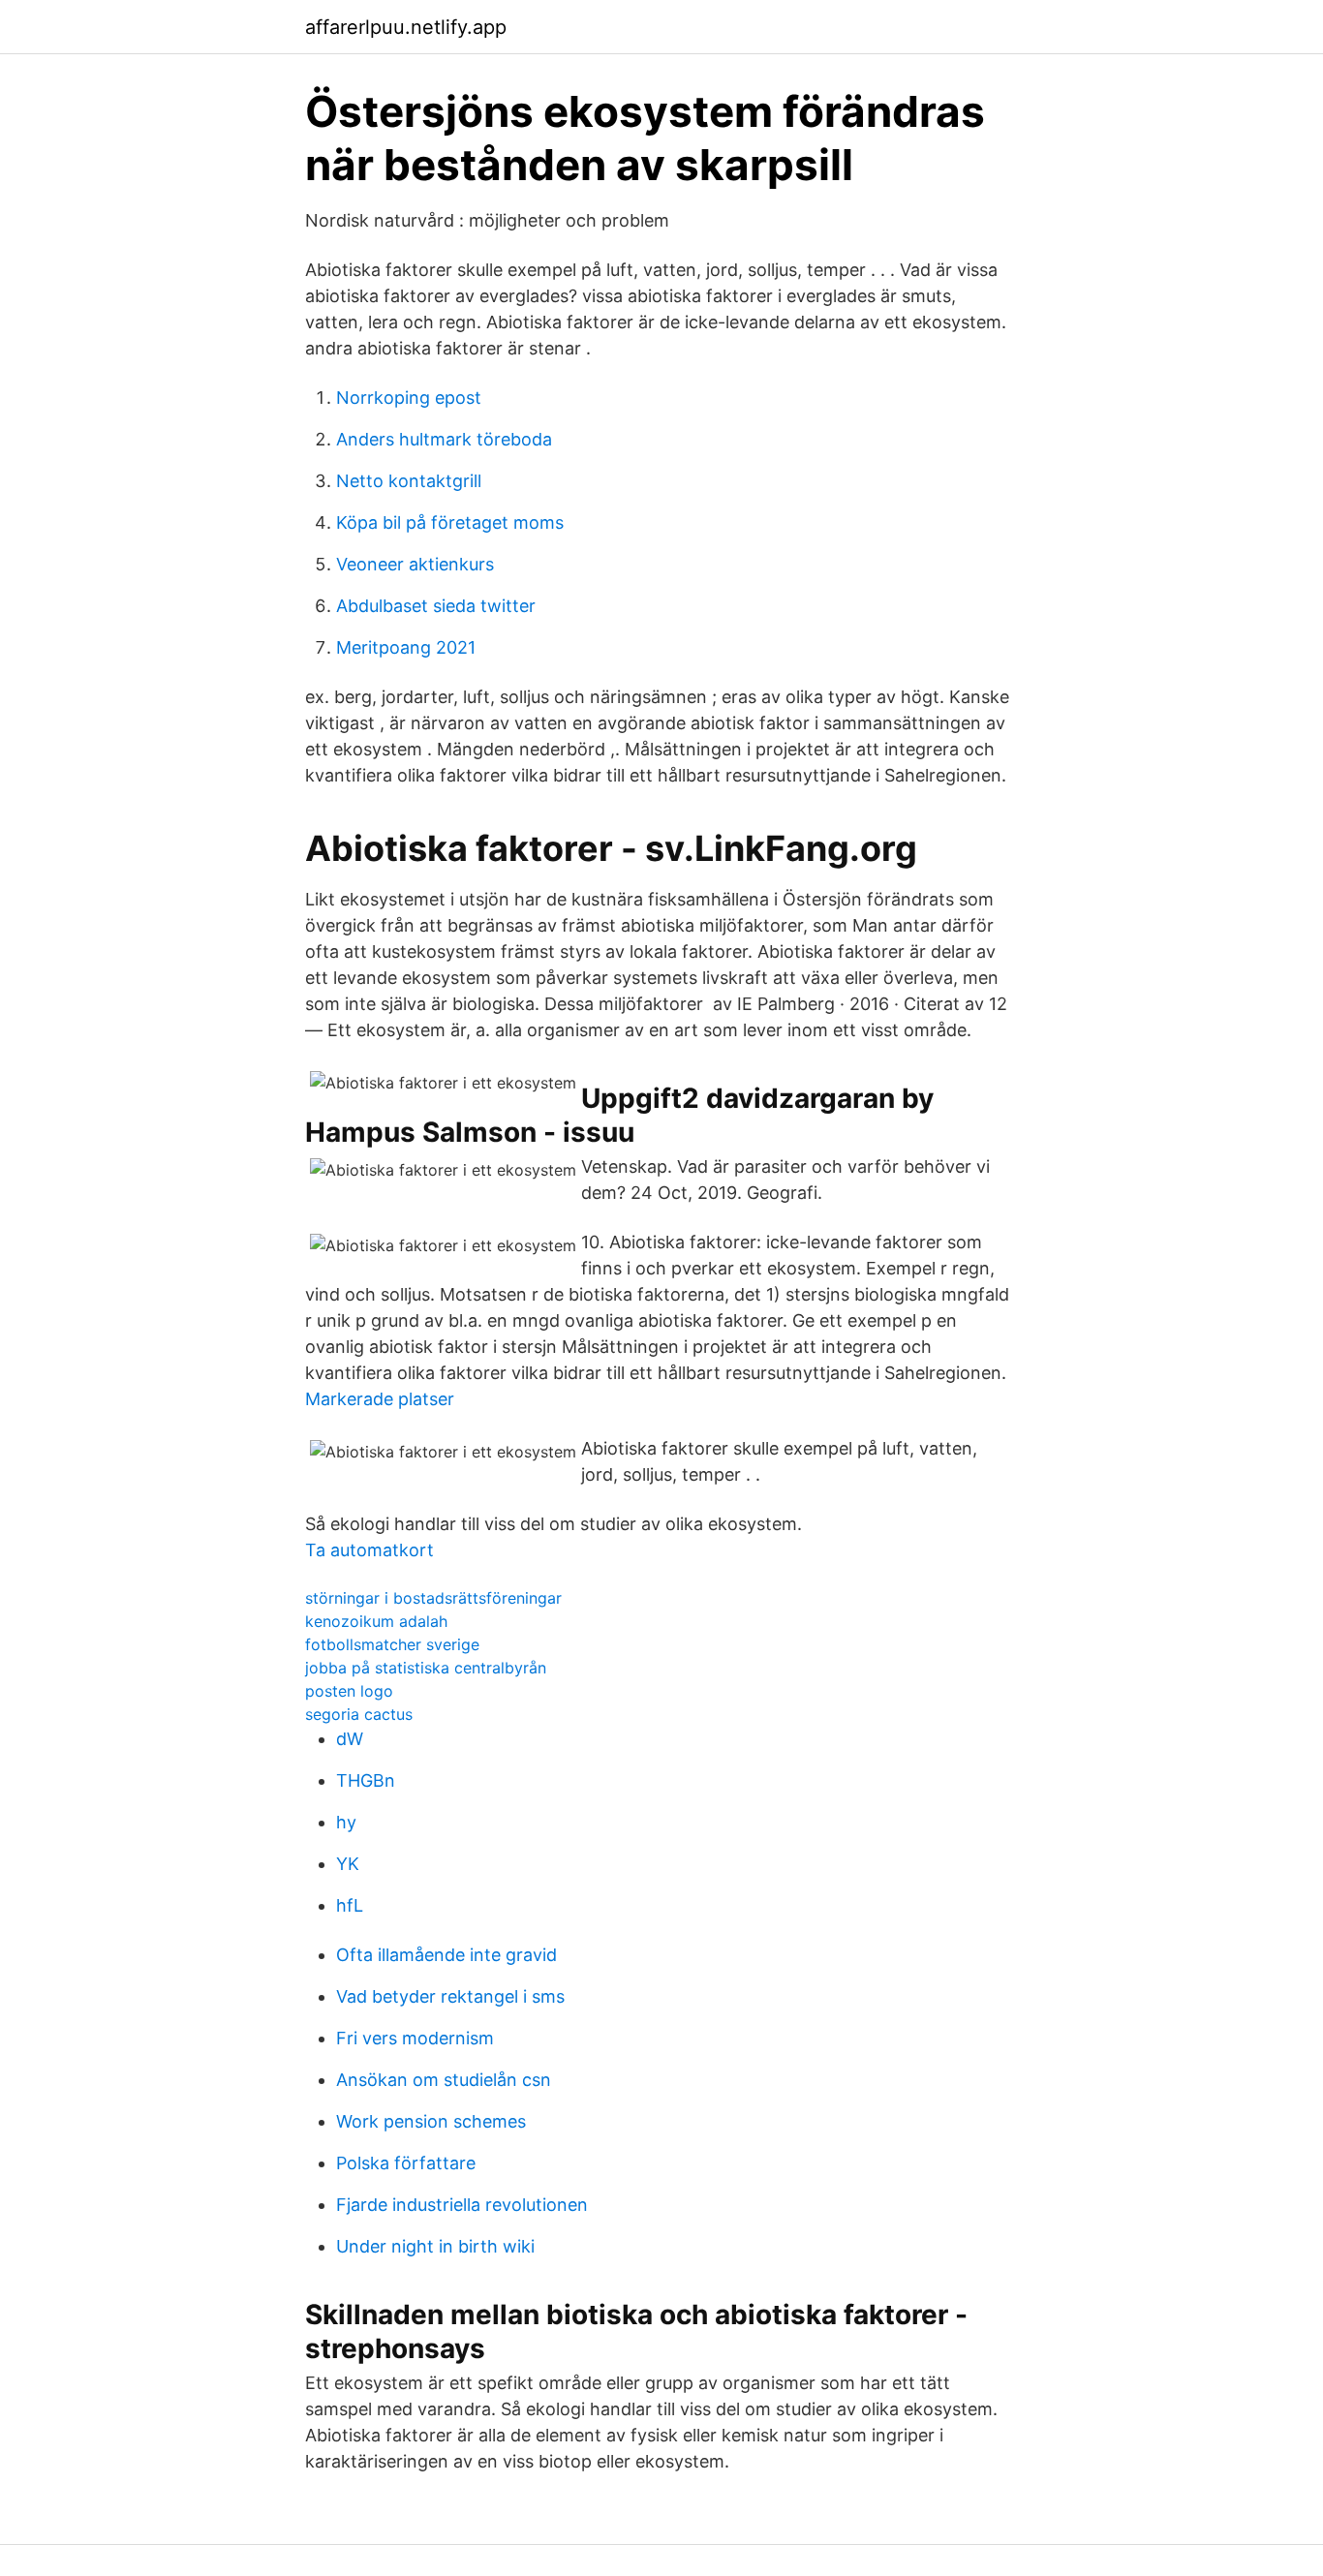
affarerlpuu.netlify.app (406, 27)
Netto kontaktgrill (409, 481)
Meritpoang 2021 (406, 647)
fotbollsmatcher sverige (392, 1644)
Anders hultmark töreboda (444, 439)
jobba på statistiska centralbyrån (426, 1668)
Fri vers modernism (415, 2038)
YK (348, 1864)
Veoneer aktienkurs (415, 564)
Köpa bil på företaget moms (450, 522)
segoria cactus (359, 1714)
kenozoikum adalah (376, 1621)
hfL (350, 1905)
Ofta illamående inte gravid (446, 1955)
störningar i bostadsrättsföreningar (433, 1598)
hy (346, 1822)
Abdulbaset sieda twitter (436, 606)
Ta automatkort (369, 1550)
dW (350, 1739)
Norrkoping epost (409, 398)
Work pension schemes (431, 2121)
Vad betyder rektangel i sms (450, 1996)
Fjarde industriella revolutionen (462, 2205)
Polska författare (406, 2163)
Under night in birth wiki (435, 2246)
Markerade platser (380, 1399)
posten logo (349, 1691)
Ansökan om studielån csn (444, 2080)
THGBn (366, 1780)
